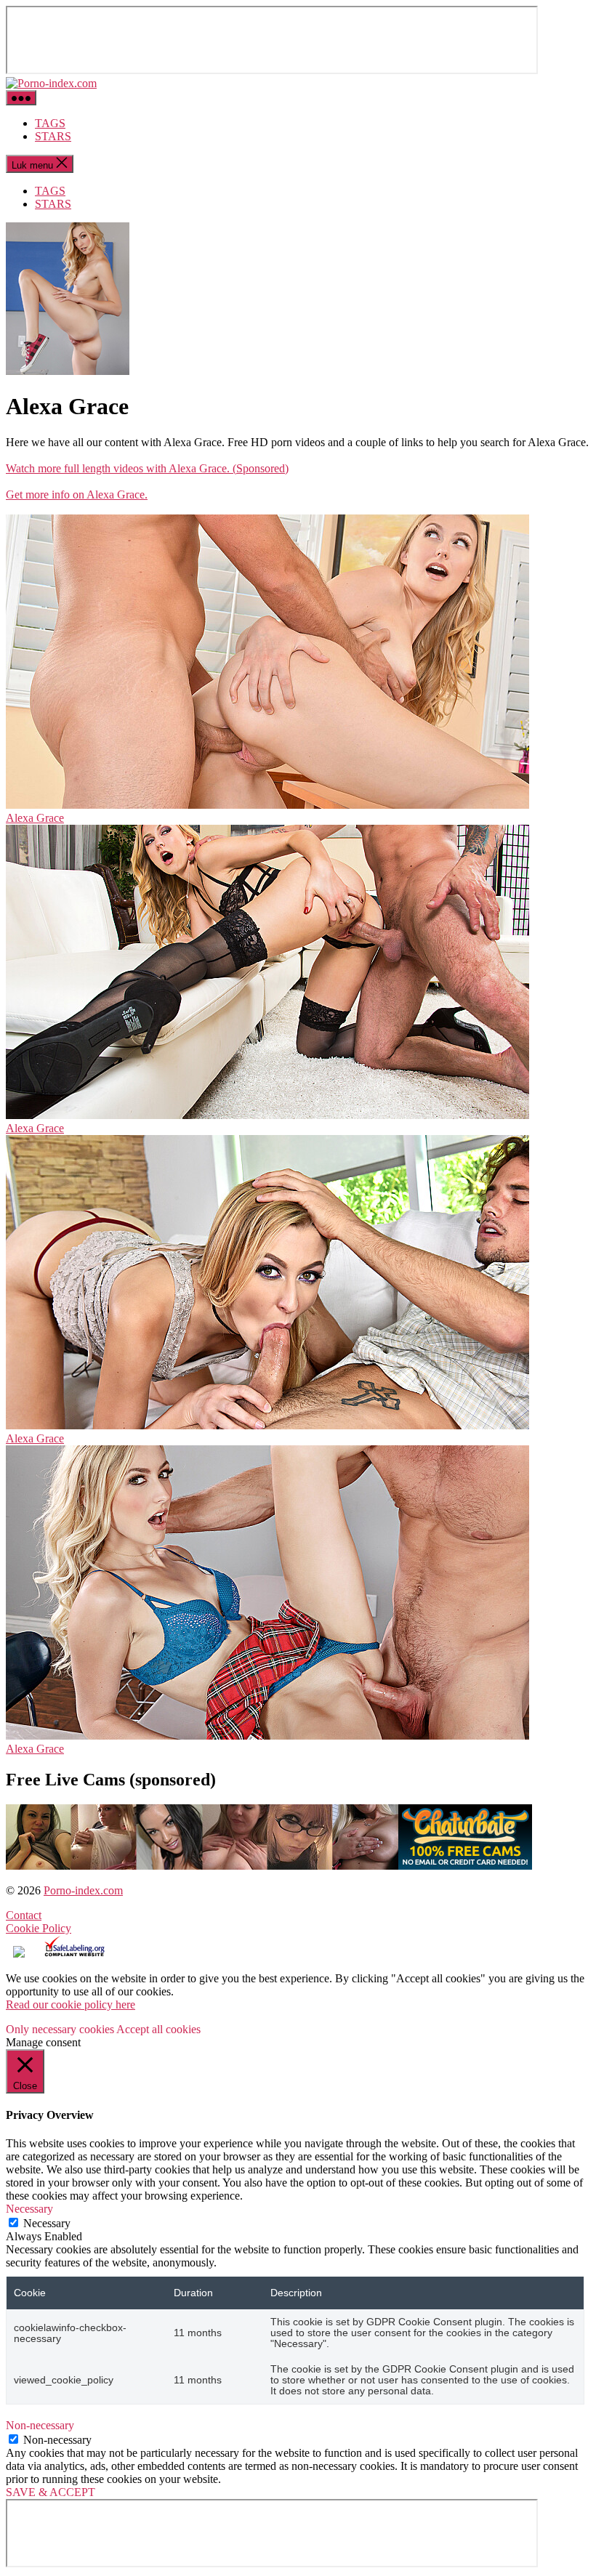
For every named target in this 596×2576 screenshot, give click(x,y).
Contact (24, 1915)
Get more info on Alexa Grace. (77, 494)
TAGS (50, 123)
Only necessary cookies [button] (60, 2029)
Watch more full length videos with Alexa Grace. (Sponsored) (147, 468)
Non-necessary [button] (40, 2425)
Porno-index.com (83, 1890)
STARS (53, 136)
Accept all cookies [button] (158, 2029)
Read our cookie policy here (71, 2004)
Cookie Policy (39, 1928)
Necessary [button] (29, 2209)
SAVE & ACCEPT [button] (51, 2492)
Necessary (47, 2223)
